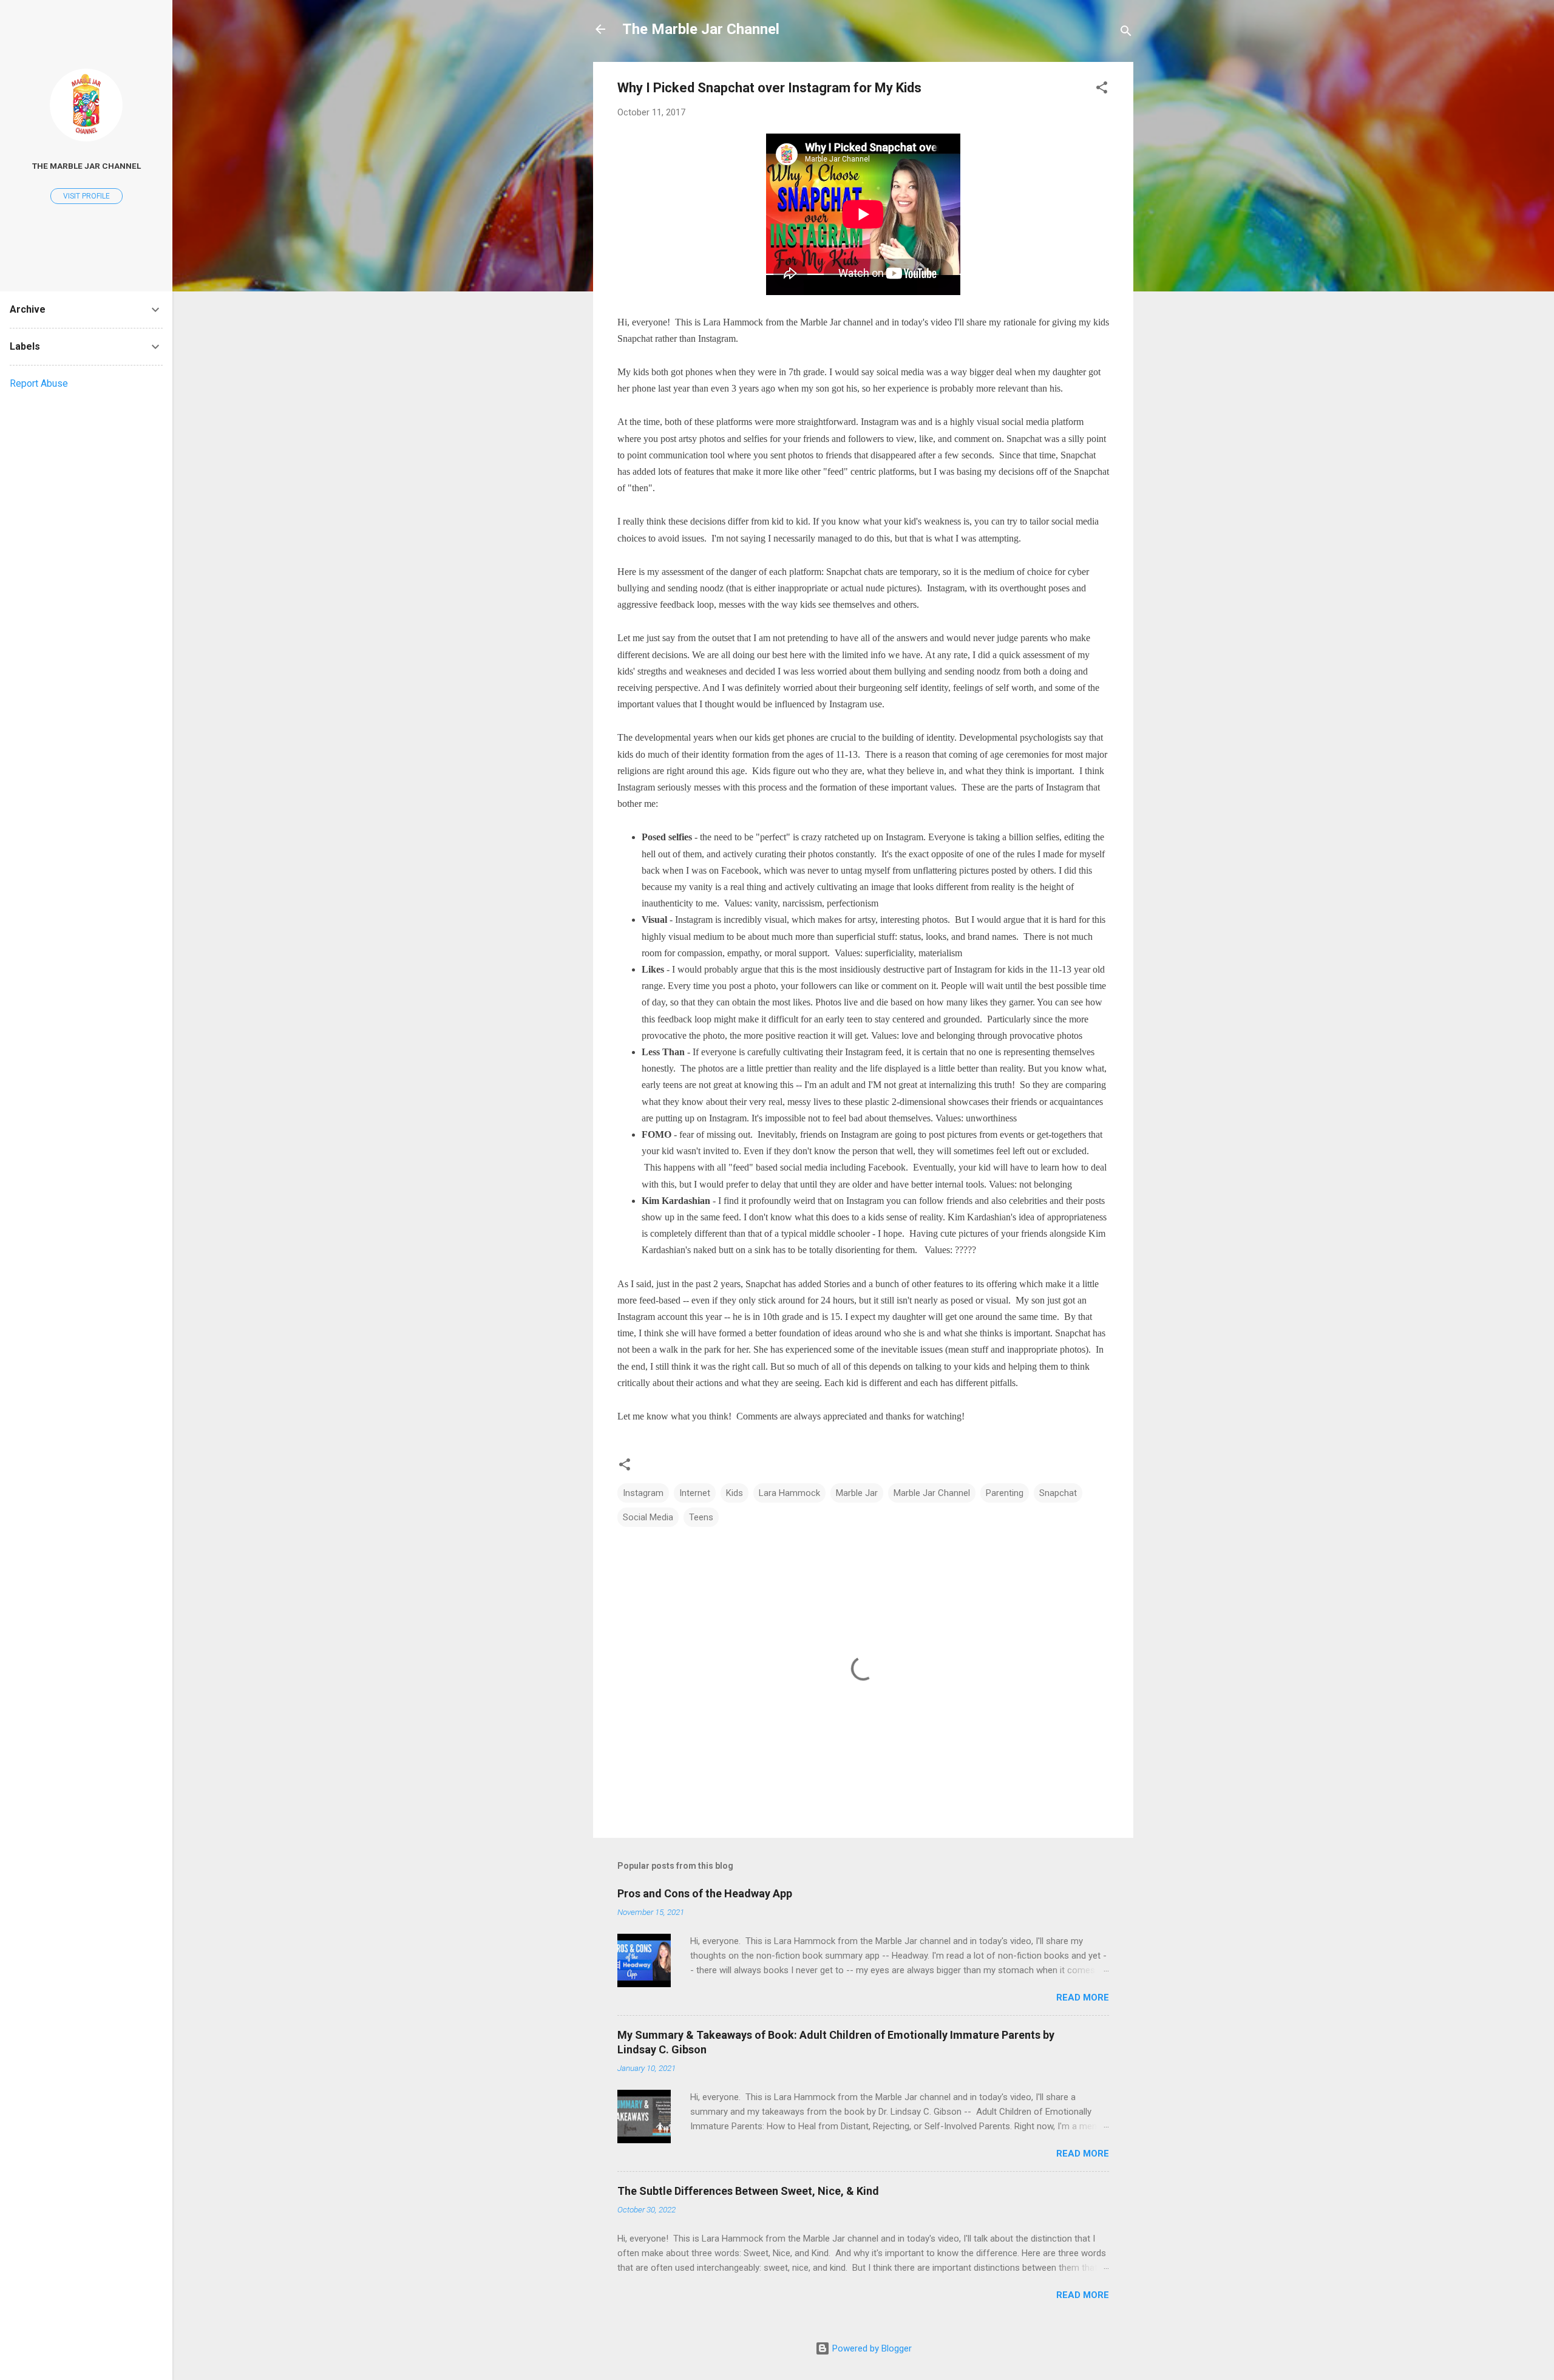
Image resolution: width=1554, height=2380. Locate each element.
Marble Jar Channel (932, 1493)
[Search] (1126, 33)
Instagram (643, 1493)
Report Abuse (39, 383)
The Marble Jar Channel (701, 29)
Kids (735, 1493)
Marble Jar (857, 1493)
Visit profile (87, 196)
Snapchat (1058, 1493)
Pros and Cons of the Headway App (705, 1893)
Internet (695, 1493)
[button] (1102, 90)
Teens (701, 1517)
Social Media (648, 1517)
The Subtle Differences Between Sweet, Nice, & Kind (748, 2191)
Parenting (1005, 1493)
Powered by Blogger (871, 2348)
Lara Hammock (789, 1493)
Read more (1083, 1997)
